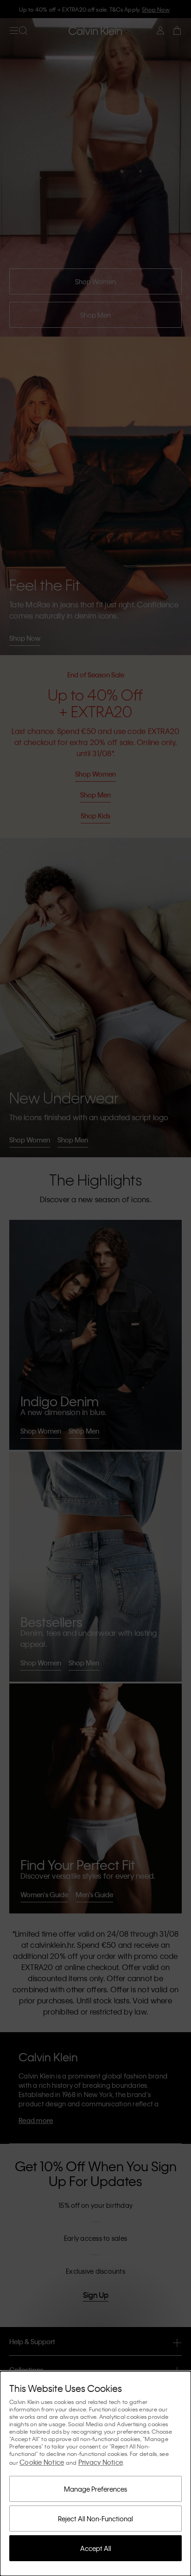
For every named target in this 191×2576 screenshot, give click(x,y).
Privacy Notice (101, 2462)
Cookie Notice (42, 2462)
